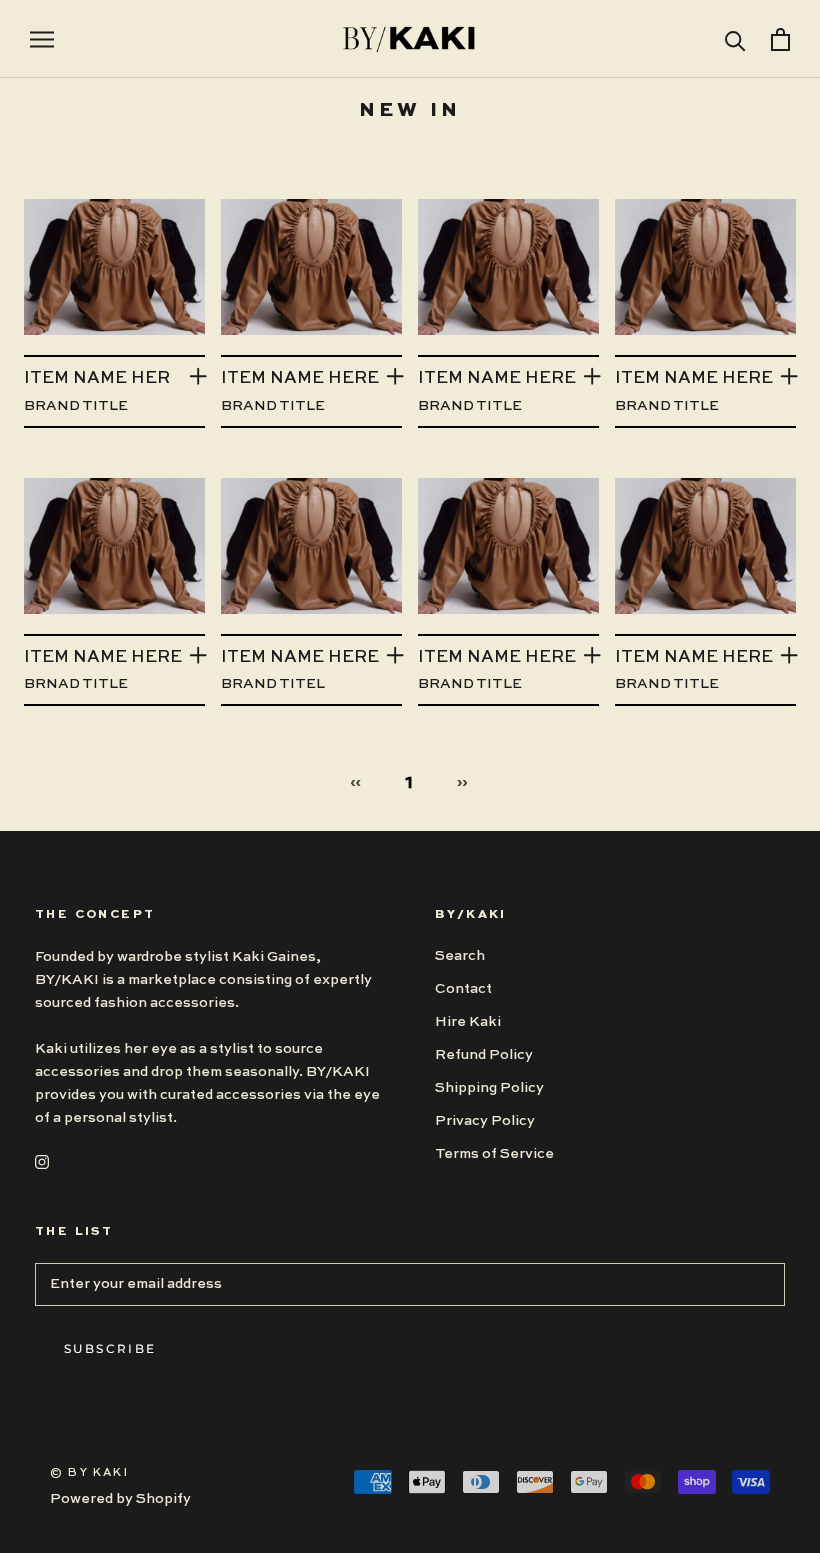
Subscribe (110, 1348)
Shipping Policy (489, 1088)
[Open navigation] (42, 39)
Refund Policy (484, 1055)
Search (460, 956)
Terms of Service (494, 1154)
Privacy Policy (485, 1121)
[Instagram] (42, 1161)
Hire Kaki (468, 1022)
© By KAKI (89, 1473)
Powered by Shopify (120, 1499)
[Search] (735, 39)
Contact (463, 989)
